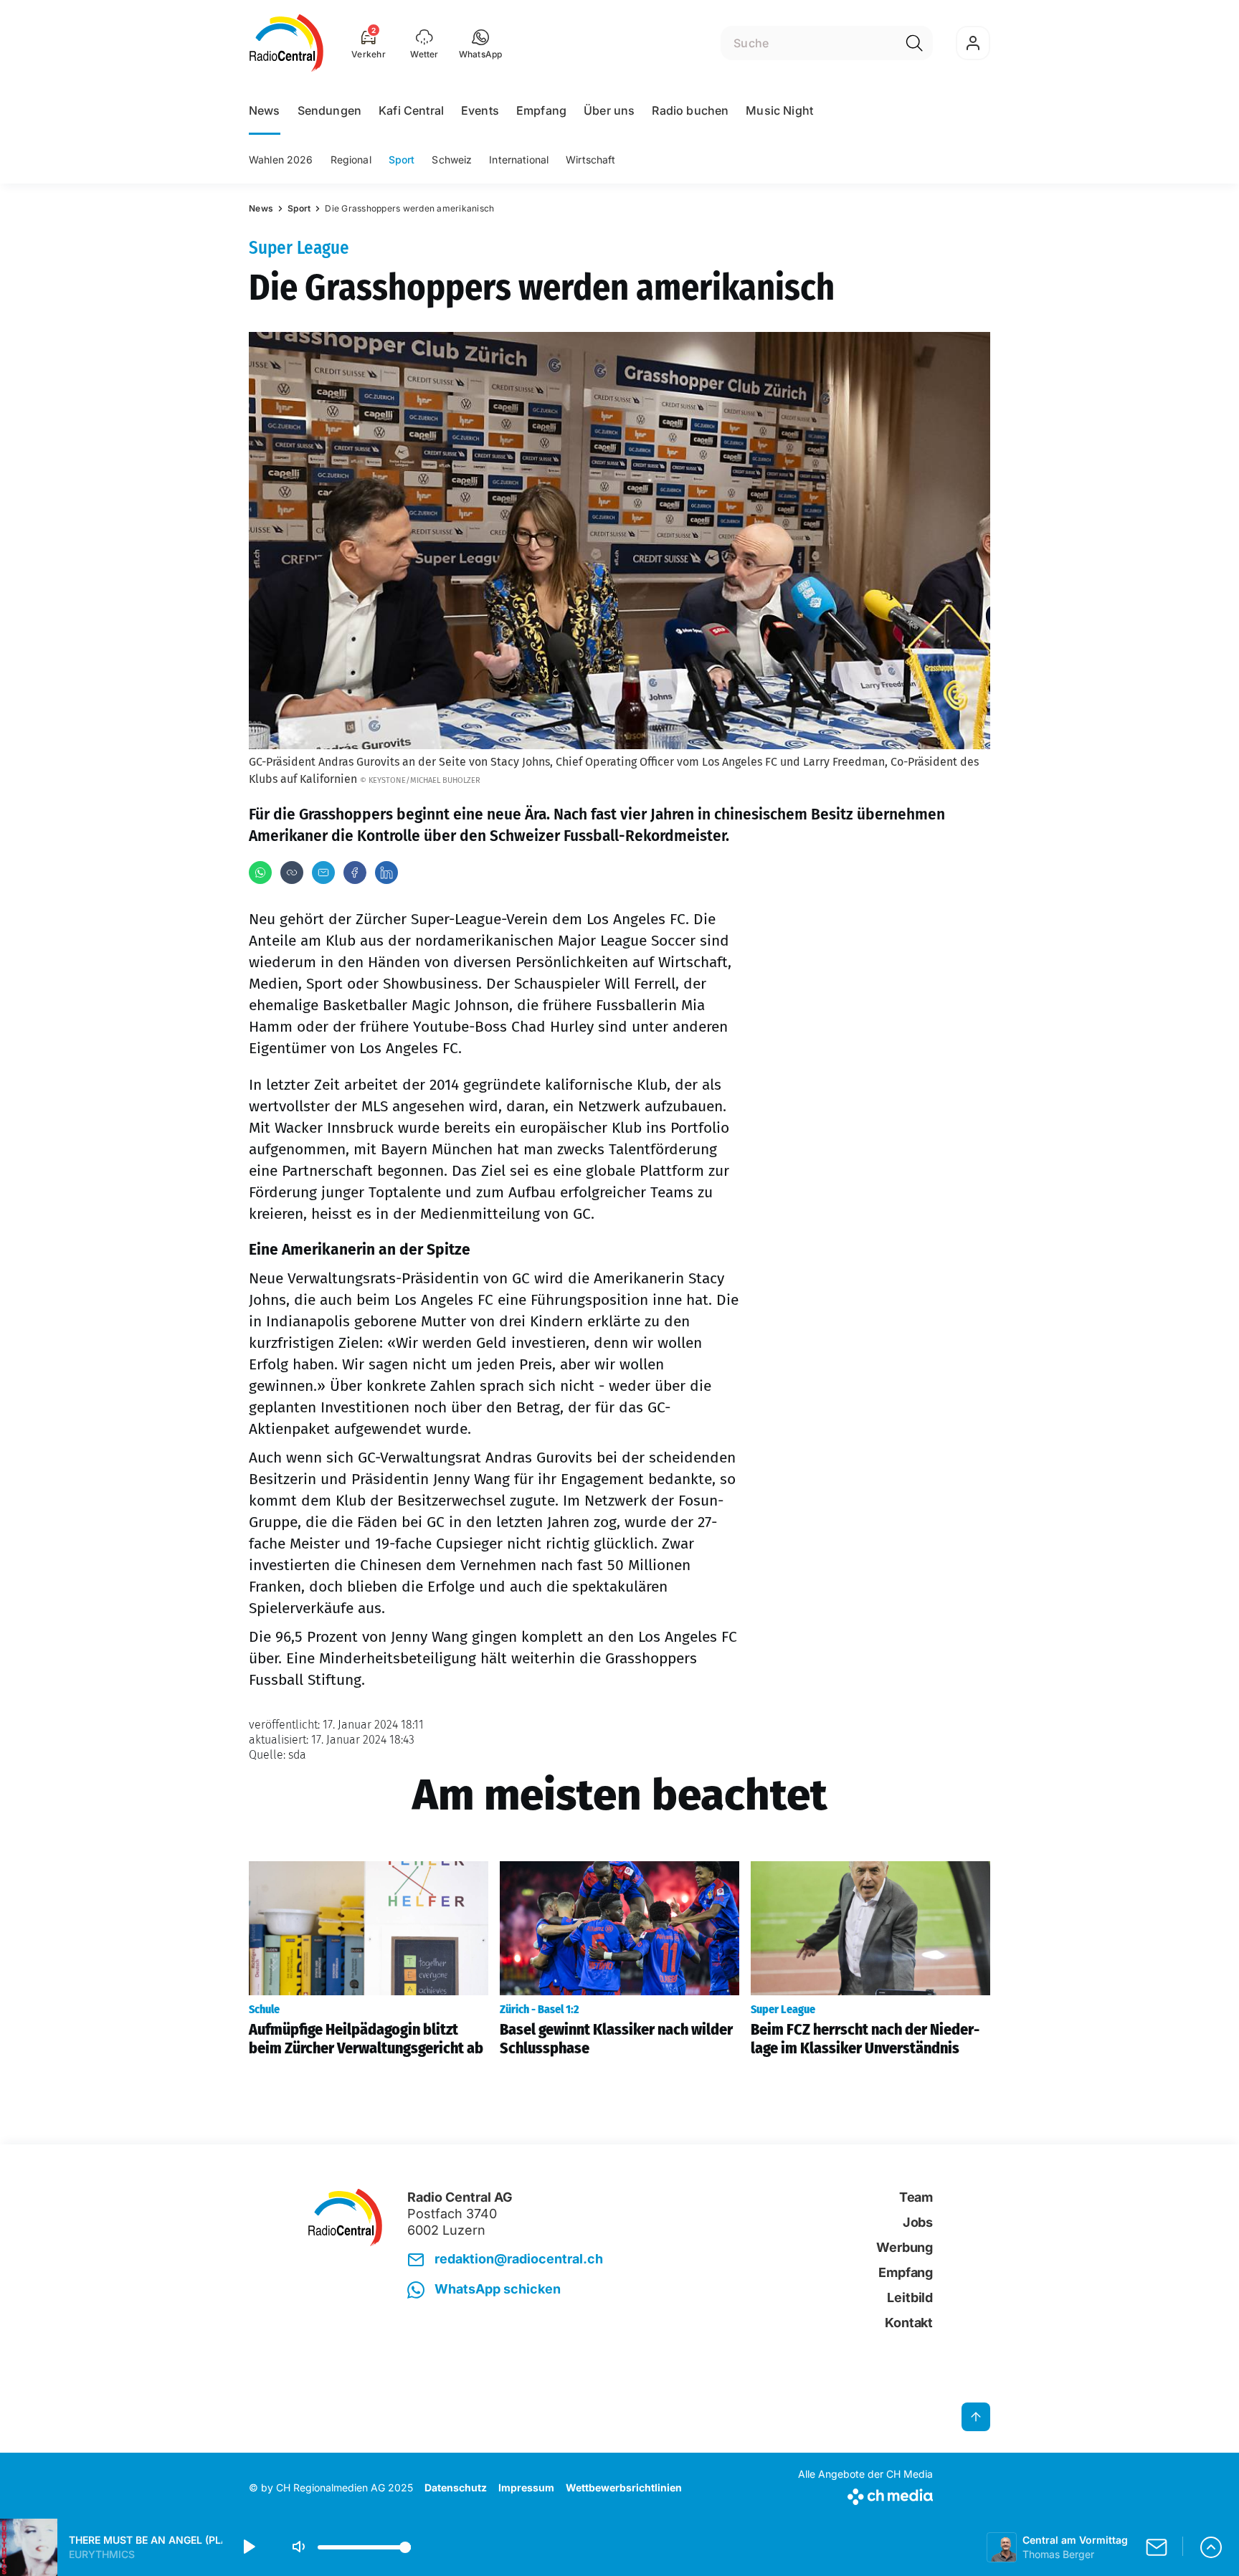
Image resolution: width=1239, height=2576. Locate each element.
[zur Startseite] (286, 43)
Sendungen (329, 110)
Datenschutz (456, 2487)
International (519, 160)
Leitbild (910, 2297)
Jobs (918, 2222)
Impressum (526, 2487)
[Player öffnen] (1211, 2547)
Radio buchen (690, 110)
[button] (481, 43)
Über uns (609, 110)
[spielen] (248, 2547)
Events (480, 110)
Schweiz (452, 160)
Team (916, 2197)
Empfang (541, 110)
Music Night (779, 110)
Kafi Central (411, 110)
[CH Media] (865, 2494)
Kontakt (909, 2323)
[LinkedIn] (386, 873)
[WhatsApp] (260, 873)
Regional (351, 160)
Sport (402, 160)
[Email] (323, 873)
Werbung (905, 2247)
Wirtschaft (590, 160)
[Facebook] (355, 873)
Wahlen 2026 (281, 160)
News (265, 110)
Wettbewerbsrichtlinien (624, 2487)
